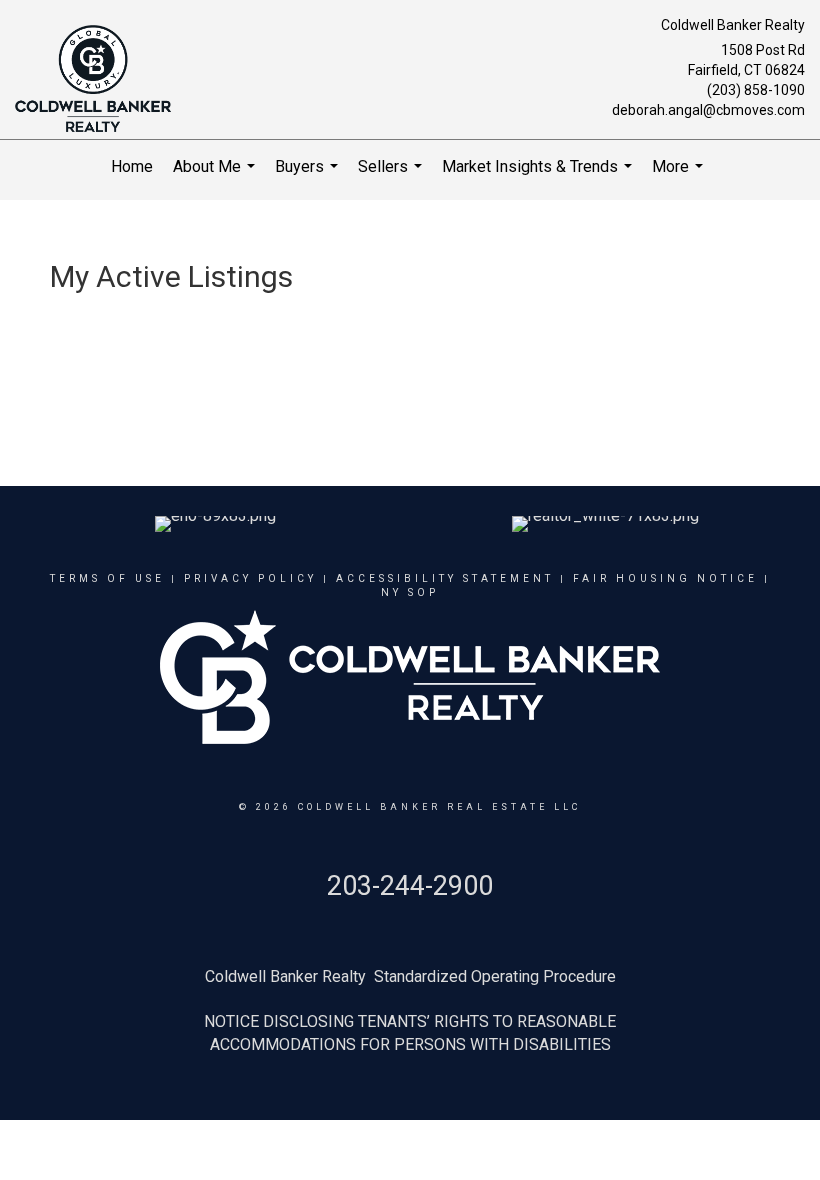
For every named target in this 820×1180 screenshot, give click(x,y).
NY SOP (410, 592)
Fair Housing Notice (665, 578)
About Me (216, 175)
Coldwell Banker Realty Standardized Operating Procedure (410, 976)
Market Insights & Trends (539, 175)
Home (132, 166)
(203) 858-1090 (756, 90)
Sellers (392, 175)
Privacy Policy (250, 578)
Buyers (309, 175)
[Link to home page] (98, 80)
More (680, 175)
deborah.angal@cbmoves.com (708, 110)
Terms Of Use (107, 578)
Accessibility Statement (445, 578)
